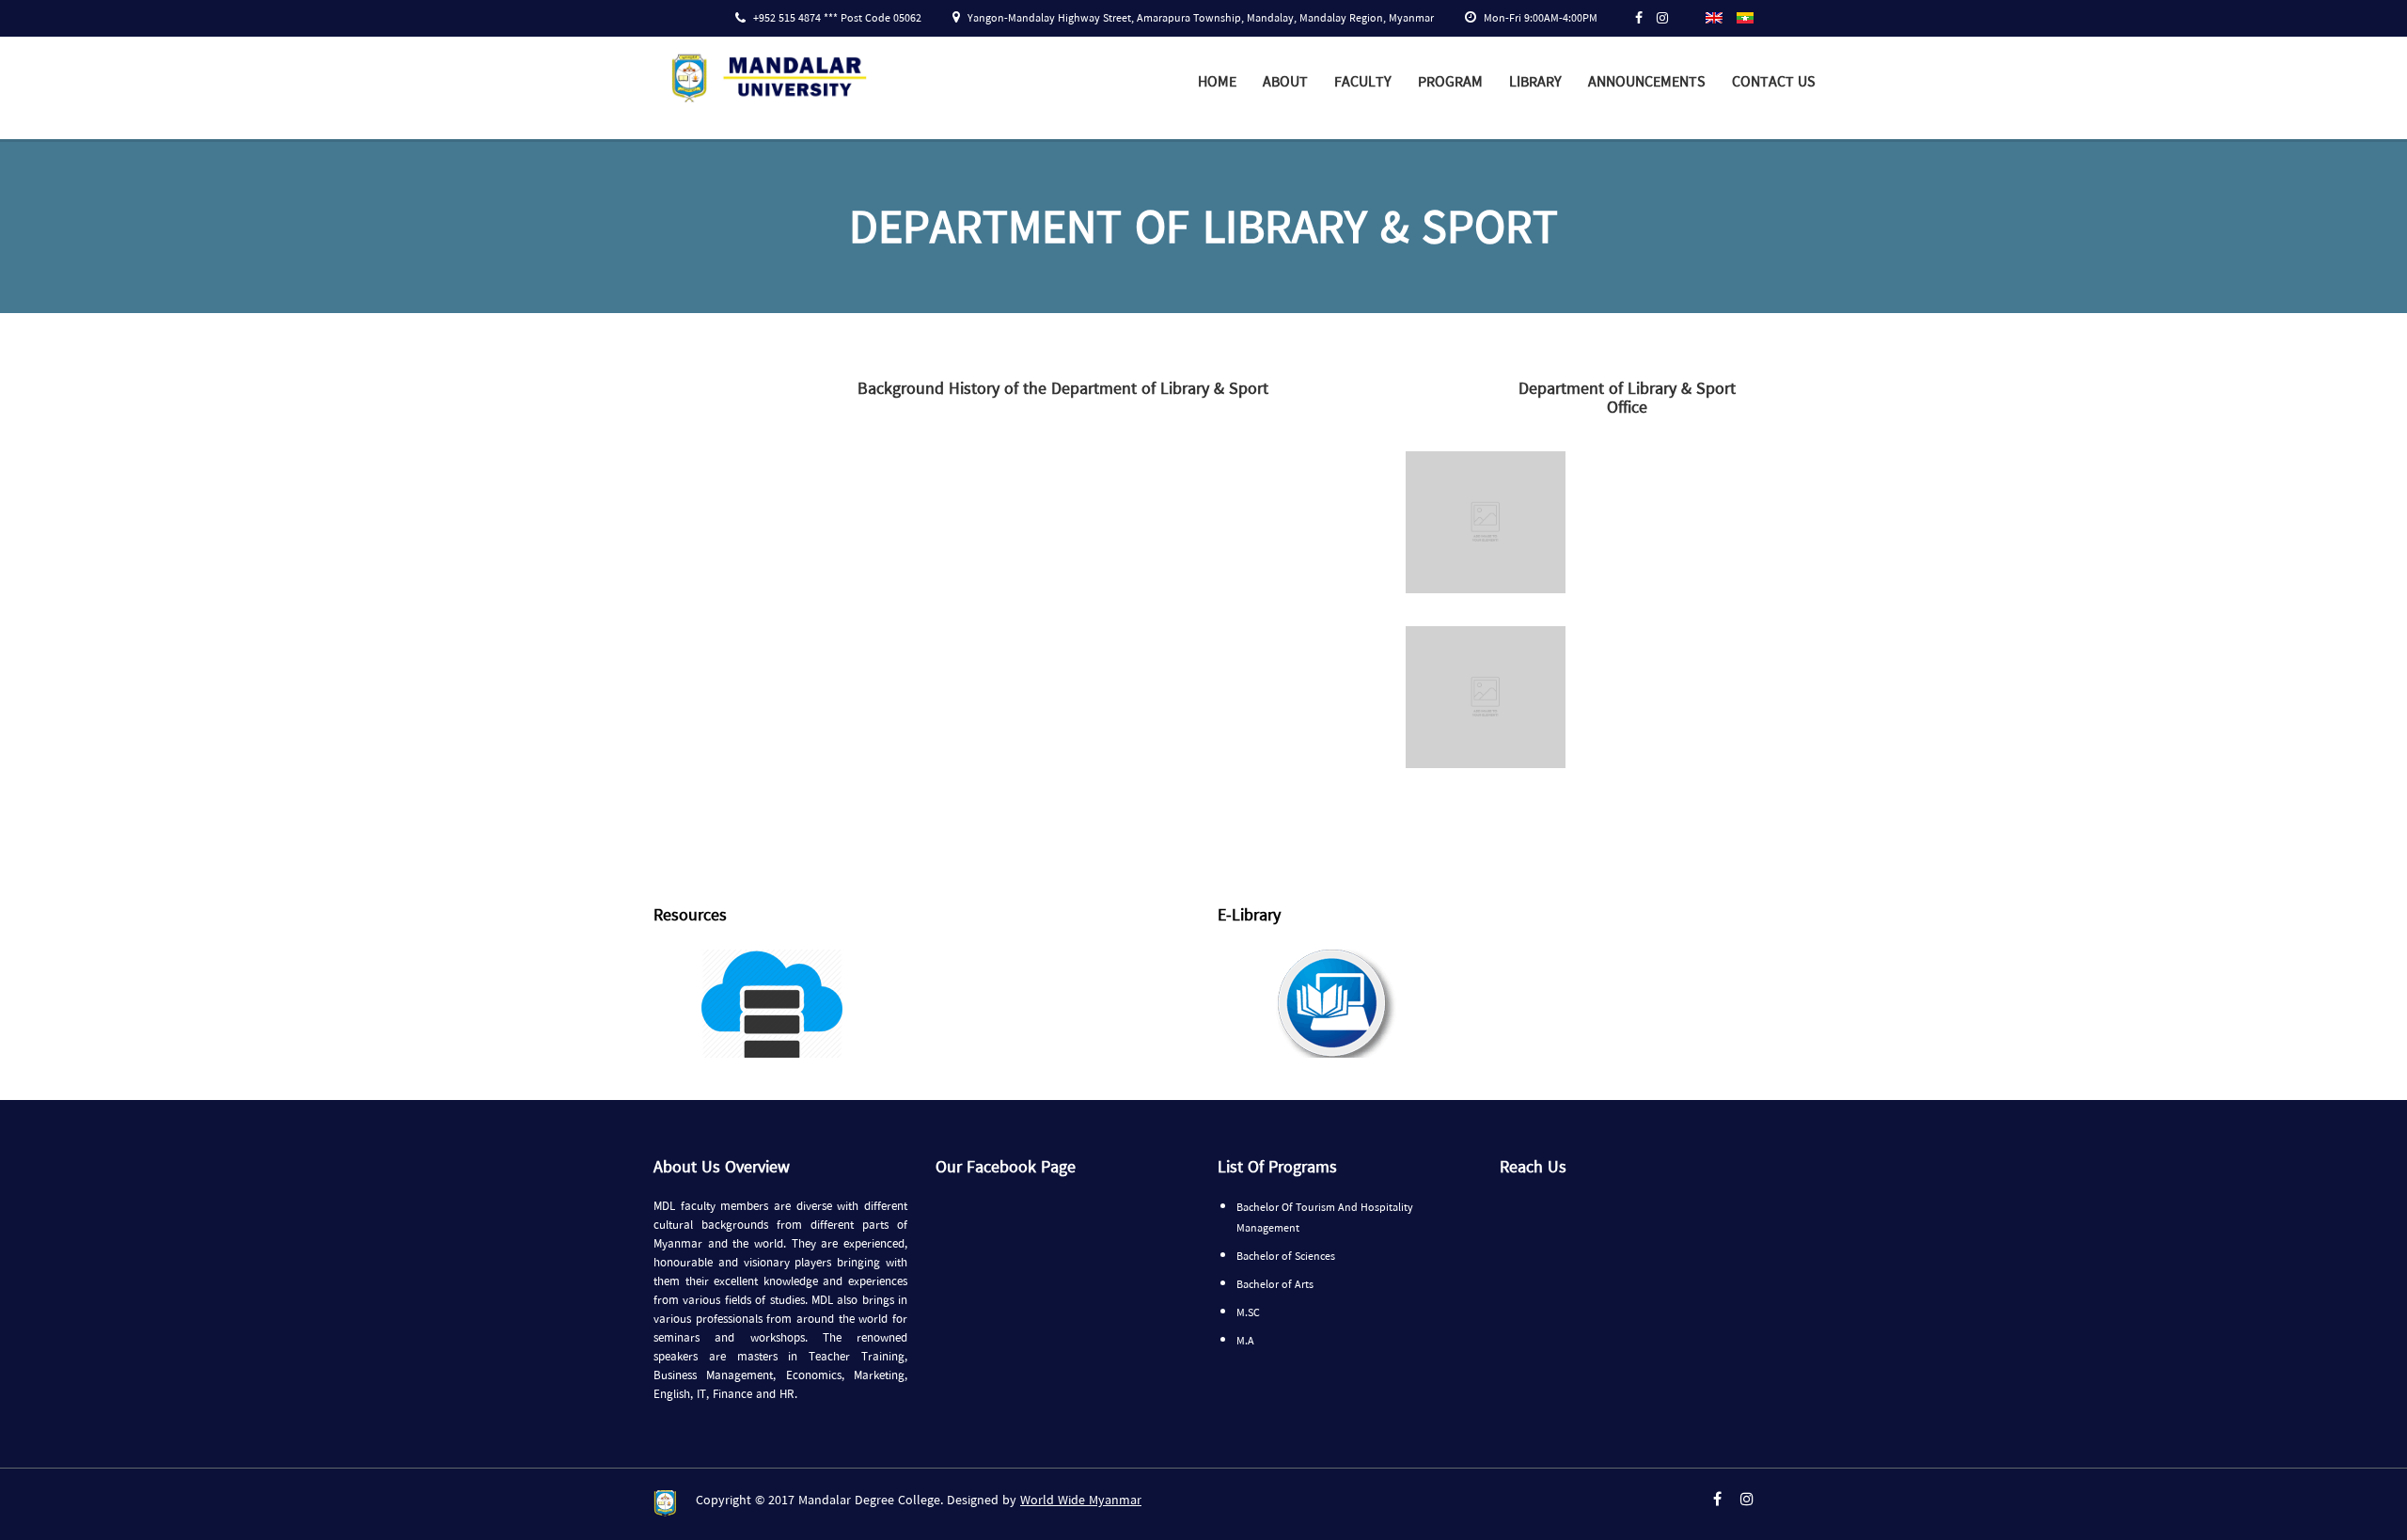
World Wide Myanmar (1081, 1501)
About (1285, 83)
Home (1217, 83)
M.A (1245, 1342)
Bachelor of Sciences (1286, 1257)
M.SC (1248, 1313)
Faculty (1363, 83)
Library (1535, 83)
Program (1450, 83)
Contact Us (1774, 83)
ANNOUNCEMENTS (1647, 83)
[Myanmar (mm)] (1745, 16)
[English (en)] (1714, 16)
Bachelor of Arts (1275, 1285)
